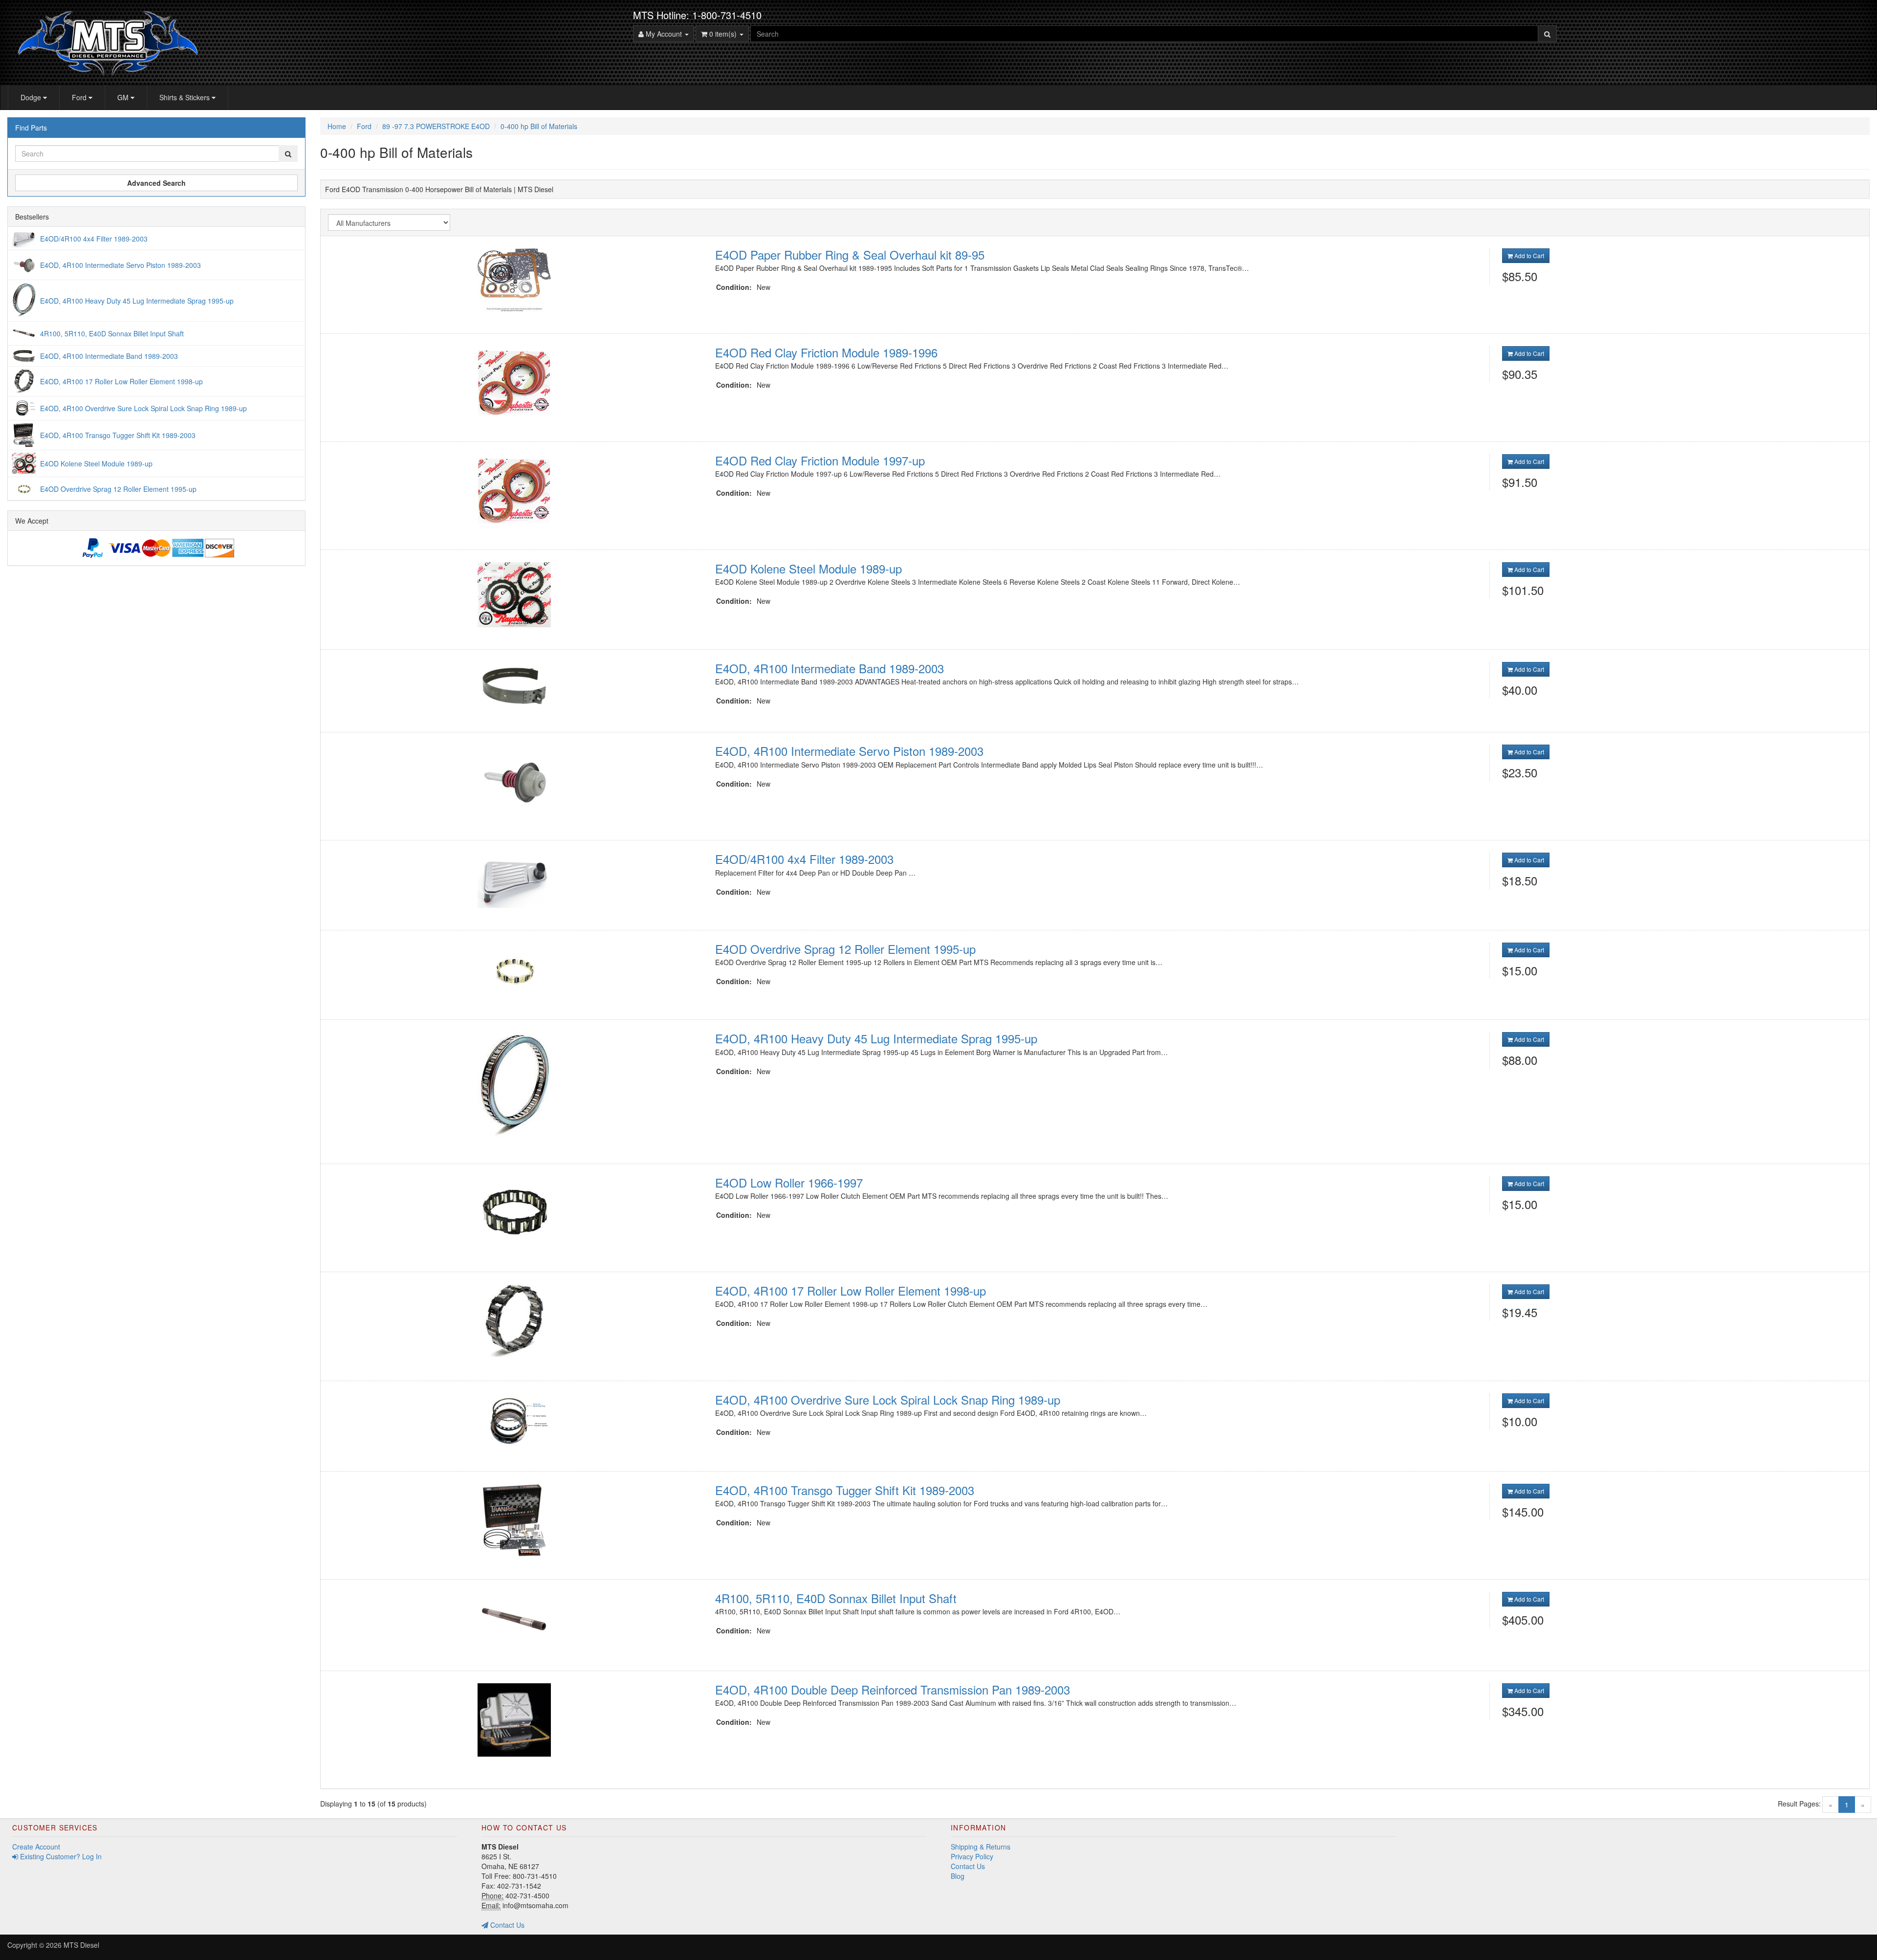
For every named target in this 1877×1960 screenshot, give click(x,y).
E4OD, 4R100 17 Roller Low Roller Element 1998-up (851, 1290)
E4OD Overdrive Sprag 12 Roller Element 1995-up (845, 949)
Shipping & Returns (981, 1847)
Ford (80, 97)
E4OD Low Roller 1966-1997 (789, 1182)
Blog (958, 1876)
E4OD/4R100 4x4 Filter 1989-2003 (804, 859)
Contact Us (506, 1925)
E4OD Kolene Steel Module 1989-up (808, 568)
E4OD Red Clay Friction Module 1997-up (820, 460)
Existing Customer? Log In (60, 1856)
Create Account (36, 1847)
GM (124, 97)
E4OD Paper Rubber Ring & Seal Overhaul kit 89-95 (850, 254)
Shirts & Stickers (186, 97)
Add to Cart (1528, 255)
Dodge (32, 97)
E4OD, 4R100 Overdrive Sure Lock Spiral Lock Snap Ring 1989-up (888, 1399)
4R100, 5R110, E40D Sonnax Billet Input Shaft (836, 1598)
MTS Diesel (81, 1945)
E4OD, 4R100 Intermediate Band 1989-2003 (829, 668)
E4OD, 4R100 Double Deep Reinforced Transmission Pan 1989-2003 (893, 1689)
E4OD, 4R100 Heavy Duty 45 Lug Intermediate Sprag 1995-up (876, 1038)
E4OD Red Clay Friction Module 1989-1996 (826, 352)
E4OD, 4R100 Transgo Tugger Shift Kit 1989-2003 (845, 1490)
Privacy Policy (972, 1856)
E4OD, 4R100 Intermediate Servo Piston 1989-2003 (849, 751)
